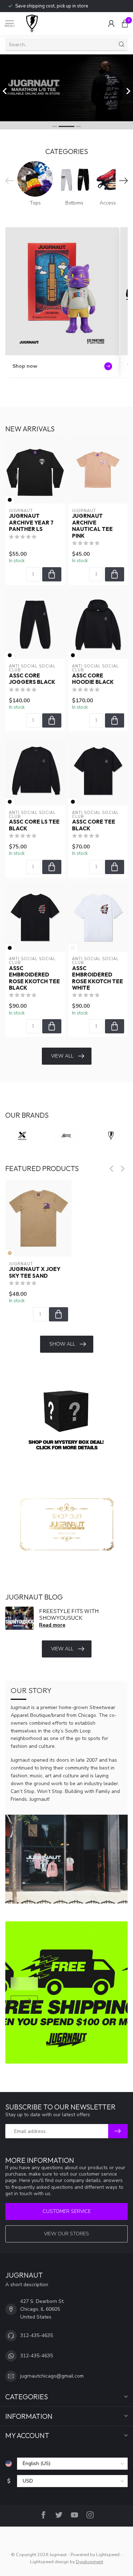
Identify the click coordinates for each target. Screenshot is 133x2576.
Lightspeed (108, 2554)
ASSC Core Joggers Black (32, 679)
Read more (52, 1625)
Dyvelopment (90, 2562)
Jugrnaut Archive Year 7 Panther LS (31, 523)
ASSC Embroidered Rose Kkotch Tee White (98, 978)
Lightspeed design (49, 2562)
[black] (10, 500)
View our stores (66, 2234)
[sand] (10, 1253)
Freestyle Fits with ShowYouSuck (69, 1614)
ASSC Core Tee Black (94, 825)
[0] (125, 23)
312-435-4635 (37, 2335)
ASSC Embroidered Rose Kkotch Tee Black (34, 978)
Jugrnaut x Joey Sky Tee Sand (35, 1273)
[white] (73, 948)
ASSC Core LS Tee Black (34, 825)
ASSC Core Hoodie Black (93, 679)
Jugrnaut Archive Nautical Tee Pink (92, 526)
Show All (62, 1344)
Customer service (67, 2211)
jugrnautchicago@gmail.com (52, 2376)
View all (62, 1056)
